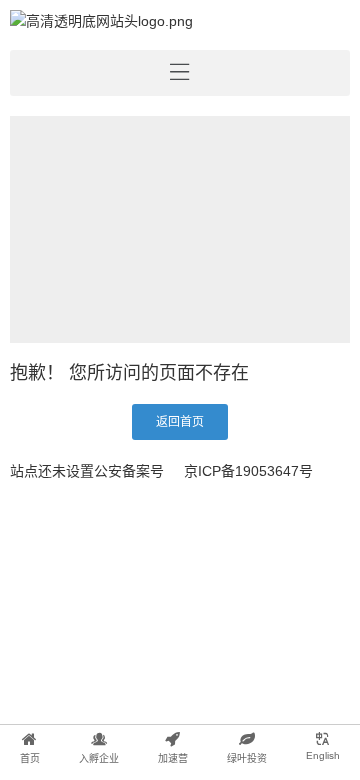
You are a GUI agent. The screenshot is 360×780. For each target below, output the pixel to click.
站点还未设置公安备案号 (87, 471)
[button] (180, 422)
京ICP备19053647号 (248, 471)
